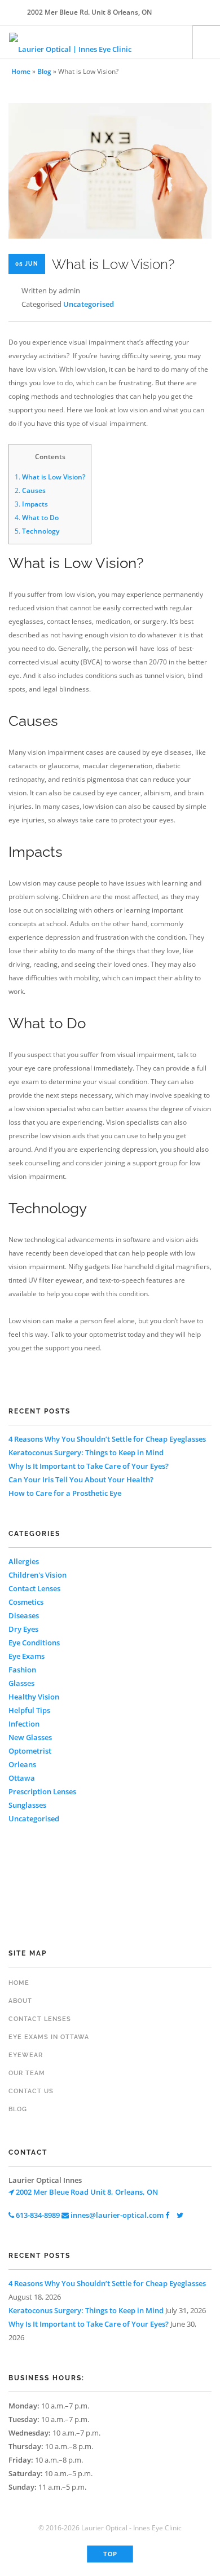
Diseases (24, 1615)
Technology (37, 531)
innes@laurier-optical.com (116, 2215)
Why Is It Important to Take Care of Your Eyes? (89, 1466)
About (20, 2001)
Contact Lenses (34, 1588)
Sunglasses (27, 1805)
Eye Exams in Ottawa (49, 2037)
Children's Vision (38, 1575)
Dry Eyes (23, 1629)
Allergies (24, 1561)
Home (21, 71)
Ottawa (22, 1778)
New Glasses (30, 1737)
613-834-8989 (37, 2215)
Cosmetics (26, 1602)
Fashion (22, 1670)
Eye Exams (27, 1656)
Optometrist (30, 1751)
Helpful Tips (29, 1710)
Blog (44, 71)
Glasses (21, 1683)
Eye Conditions (34, 1643)
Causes (30, 490)
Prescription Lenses (42, 1791)
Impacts (31, 504)
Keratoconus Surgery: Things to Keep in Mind (86, 1452)
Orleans (22, 1764)
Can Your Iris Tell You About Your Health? (81, 1479)
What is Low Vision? (50, 477)
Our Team (27, 2073)
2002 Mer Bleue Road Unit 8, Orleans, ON (86, 2192)
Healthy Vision (34, 1697)
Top (110, 2554)
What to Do (37, 518)
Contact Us (31, 2091)
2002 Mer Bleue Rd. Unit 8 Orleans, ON (89, 12)
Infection (24, 1724)
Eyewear (26, 2055)
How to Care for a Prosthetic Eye (65, 1493)
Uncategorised (89, 304)
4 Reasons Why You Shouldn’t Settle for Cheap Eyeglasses (107, 1439)
